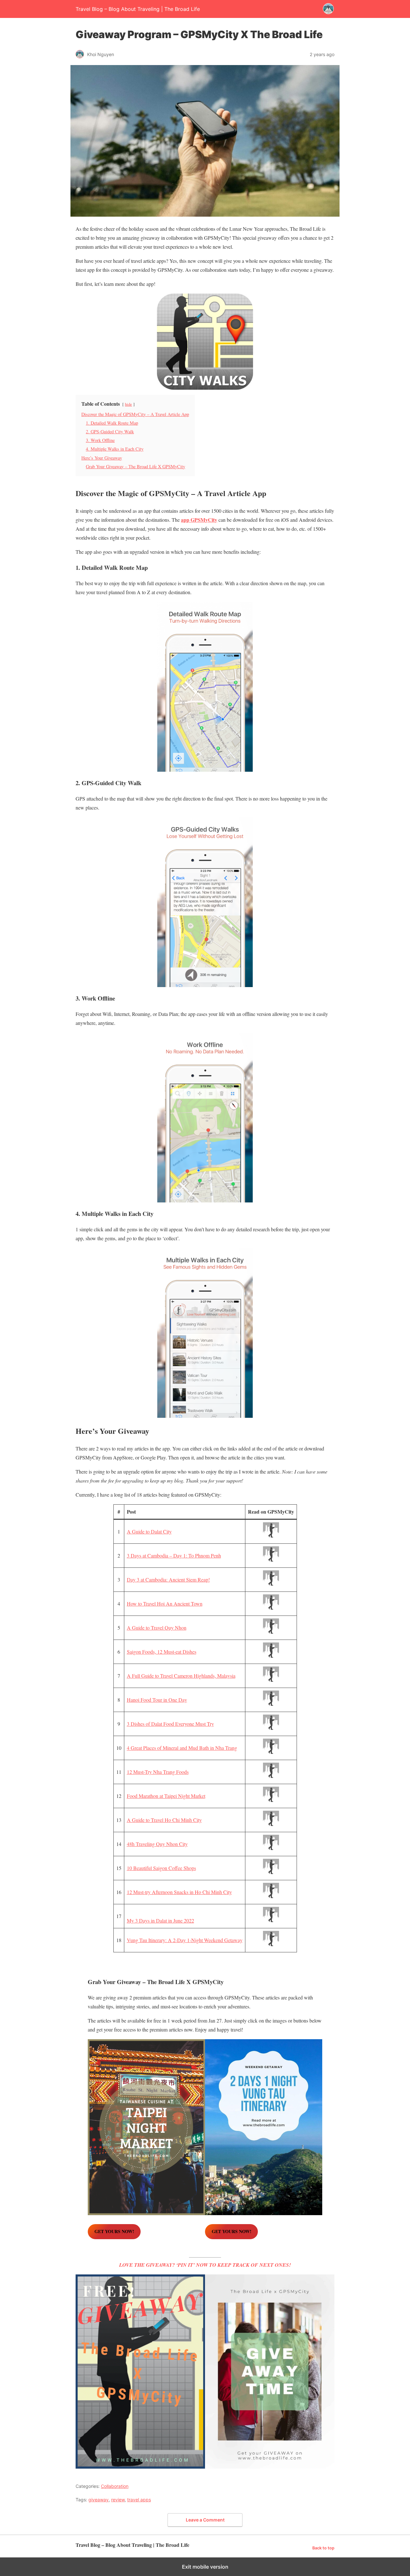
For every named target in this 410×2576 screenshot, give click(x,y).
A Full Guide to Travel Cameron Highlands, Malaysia (181, 1676)
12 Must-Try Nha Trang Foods (158, 1772)
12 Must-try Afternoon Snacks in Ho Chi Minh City (179, 1892)
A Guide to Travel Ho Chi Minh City (164, 1820)
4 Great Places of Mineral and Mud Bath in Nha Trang (182, 1748)
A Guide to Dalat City (149, 1531)
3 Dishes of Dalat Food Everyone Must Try (170, 1724)
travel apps (139, 2500)
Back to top (323, 2548)
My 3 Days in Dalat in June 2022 (160, 1920)
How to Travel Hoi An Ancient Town (165, 1604)
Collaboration (115, 2486)
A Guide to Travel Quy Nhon (157, 1628)
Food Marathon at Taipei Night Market (166, 1796)
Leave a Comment (205, 2520)
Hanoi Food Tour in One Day (157, 1700)
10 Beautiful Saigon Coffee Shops (161, 1868)
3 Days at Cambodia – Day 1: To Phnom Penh (174, 1555)
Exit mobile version (205, 2567)
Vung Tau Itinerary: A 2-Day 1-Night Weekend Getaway (185, 1940)
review (118, 2500)
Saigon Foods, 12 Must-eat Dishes (162, 1652)
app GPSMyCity (199, 520)
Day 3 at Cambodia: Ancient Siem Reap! (168, 1579)
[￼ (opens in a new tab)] (271, 1536)
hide (128, 404)
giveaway (98, 2500)
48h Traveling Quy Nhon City (157, 1844)
